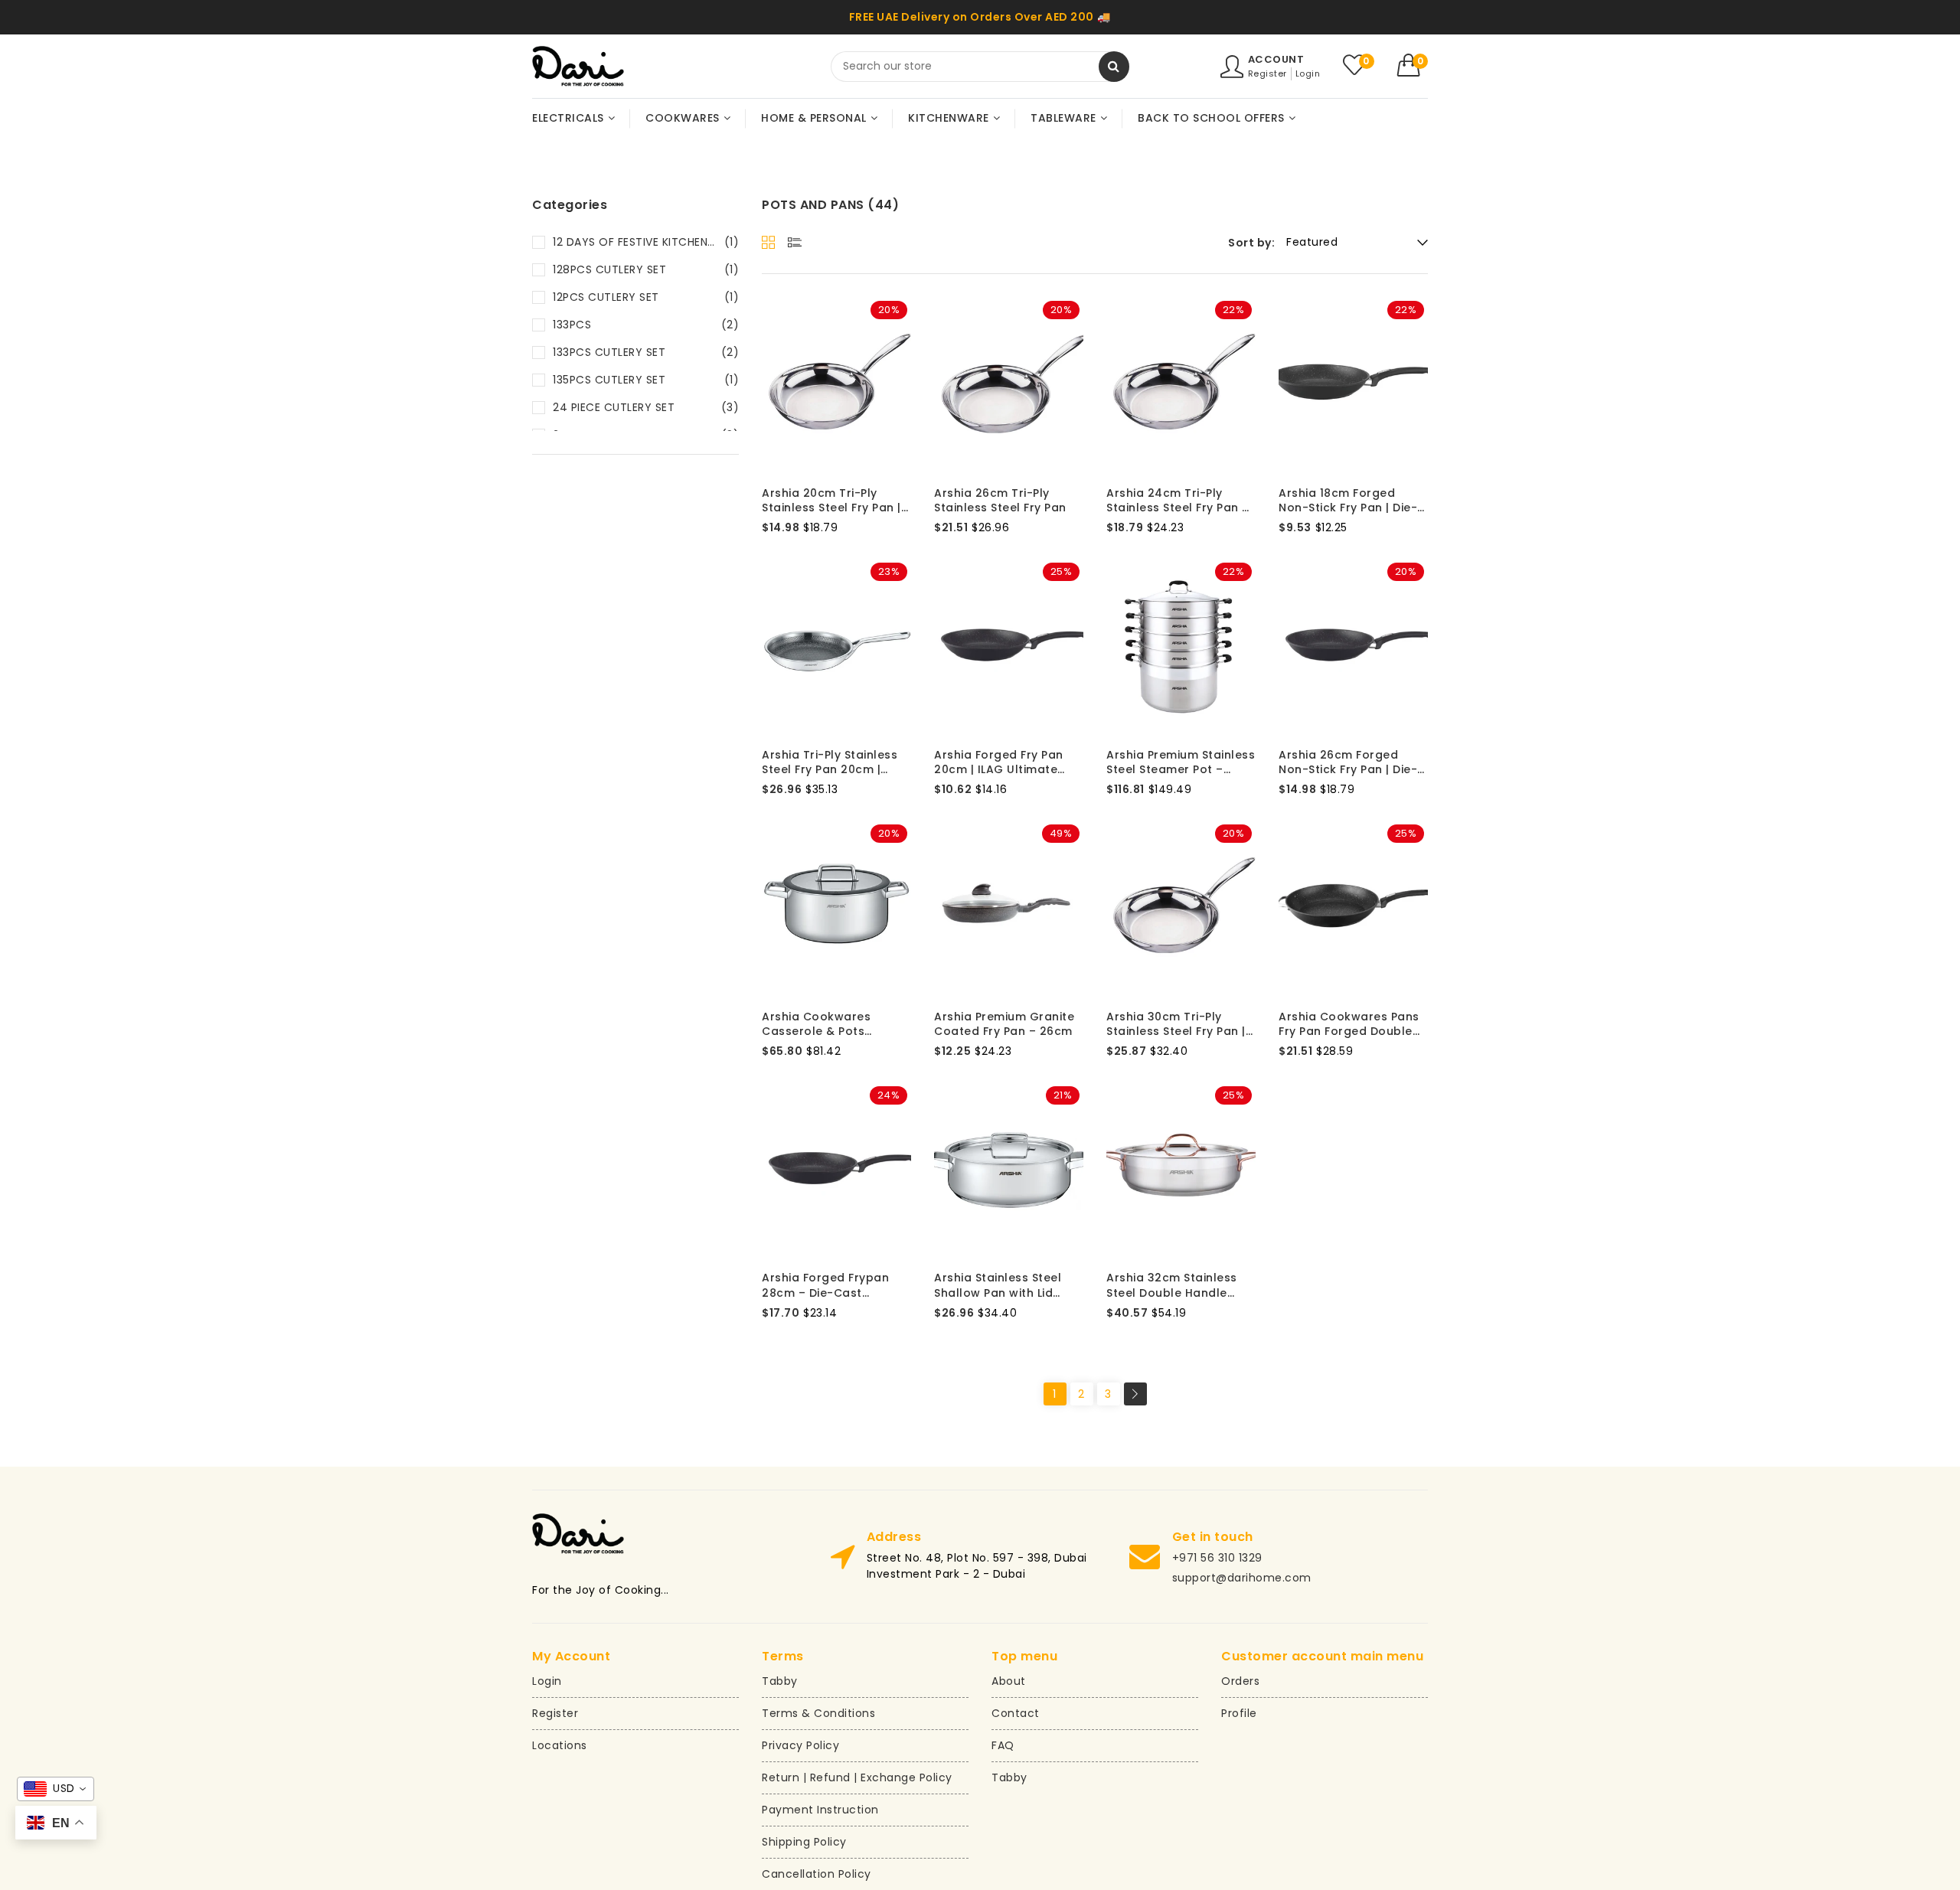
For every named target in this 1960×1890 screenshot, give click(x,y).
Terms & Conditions (818, 1713)
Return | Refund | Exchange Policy (857, 1777)
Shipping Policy (804, 1842)
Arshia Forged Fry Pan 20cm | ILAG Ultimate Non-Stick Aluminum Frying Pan (999, 763)
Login (1308, 73)
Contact (1016, 1713)
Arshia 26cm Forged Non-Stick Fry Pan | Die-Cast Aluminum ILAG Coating (1348, 763)
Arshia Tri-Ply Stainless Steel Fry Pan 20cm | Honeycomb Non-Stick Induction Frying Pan (830, 763)
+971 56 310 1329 (1217, 1558)
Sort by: (1251, 243)
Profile (1239, 1713)
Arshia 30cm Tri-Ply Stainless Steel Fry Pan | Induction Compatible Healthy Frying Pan (1176, 1025)
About (1009, 1681)
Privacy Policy (800, 1745)
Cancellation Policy (817, 1874)
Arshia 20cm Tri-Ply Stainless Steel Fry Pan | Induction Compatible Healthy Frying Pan (831, 501)
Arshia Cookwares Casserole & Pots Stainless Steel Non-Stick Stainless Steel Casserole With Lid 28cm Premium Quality (836, 1025)
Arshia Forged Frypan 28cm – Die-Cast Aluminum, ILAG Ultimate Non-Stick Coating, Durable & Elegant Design (834, 1286)
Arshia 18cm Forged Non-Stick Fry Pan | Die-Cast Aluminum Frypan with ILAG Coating (1348, 501)
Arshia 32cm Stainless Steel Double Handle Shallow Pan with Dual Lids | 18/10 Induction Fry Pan (1177, 1286)
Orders (1240, 1681)
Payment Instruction (820, 1810)
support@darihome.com (1242, 1578)
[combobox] (980, 67)
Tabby (780, 1681)
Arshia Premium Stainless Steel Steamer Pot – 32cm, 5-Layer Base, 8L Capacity (1181, 763)
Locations (560, 1745)
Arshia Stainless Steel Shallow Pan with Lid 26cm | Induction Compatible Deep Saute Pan (1005, 1286)
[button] (1413, 65)
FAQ (1003, 1745)
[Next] (1135, 1394)
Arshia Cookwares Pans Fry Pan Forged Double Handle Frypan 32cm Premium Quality (1349, 1025)
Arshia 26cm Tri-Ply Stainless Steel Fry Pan (1000, 501)
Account (1276, 59)
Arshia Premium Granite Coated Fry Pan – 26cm (1004, 1025)
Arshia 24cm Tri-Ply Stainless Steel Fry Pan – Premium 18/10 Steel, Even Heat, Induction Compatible (1181, 501)
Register (1267, 73)
